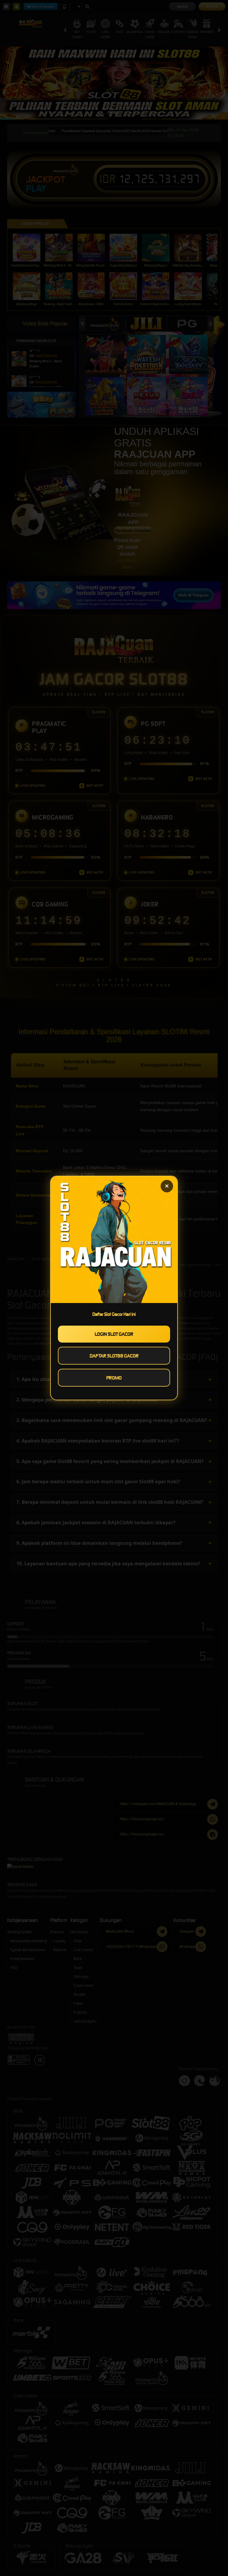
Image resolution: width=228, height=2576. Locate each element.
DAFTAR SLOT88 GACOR (114, 1356)
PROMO (114, 1378)
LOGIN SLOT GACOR (114, 1334)
